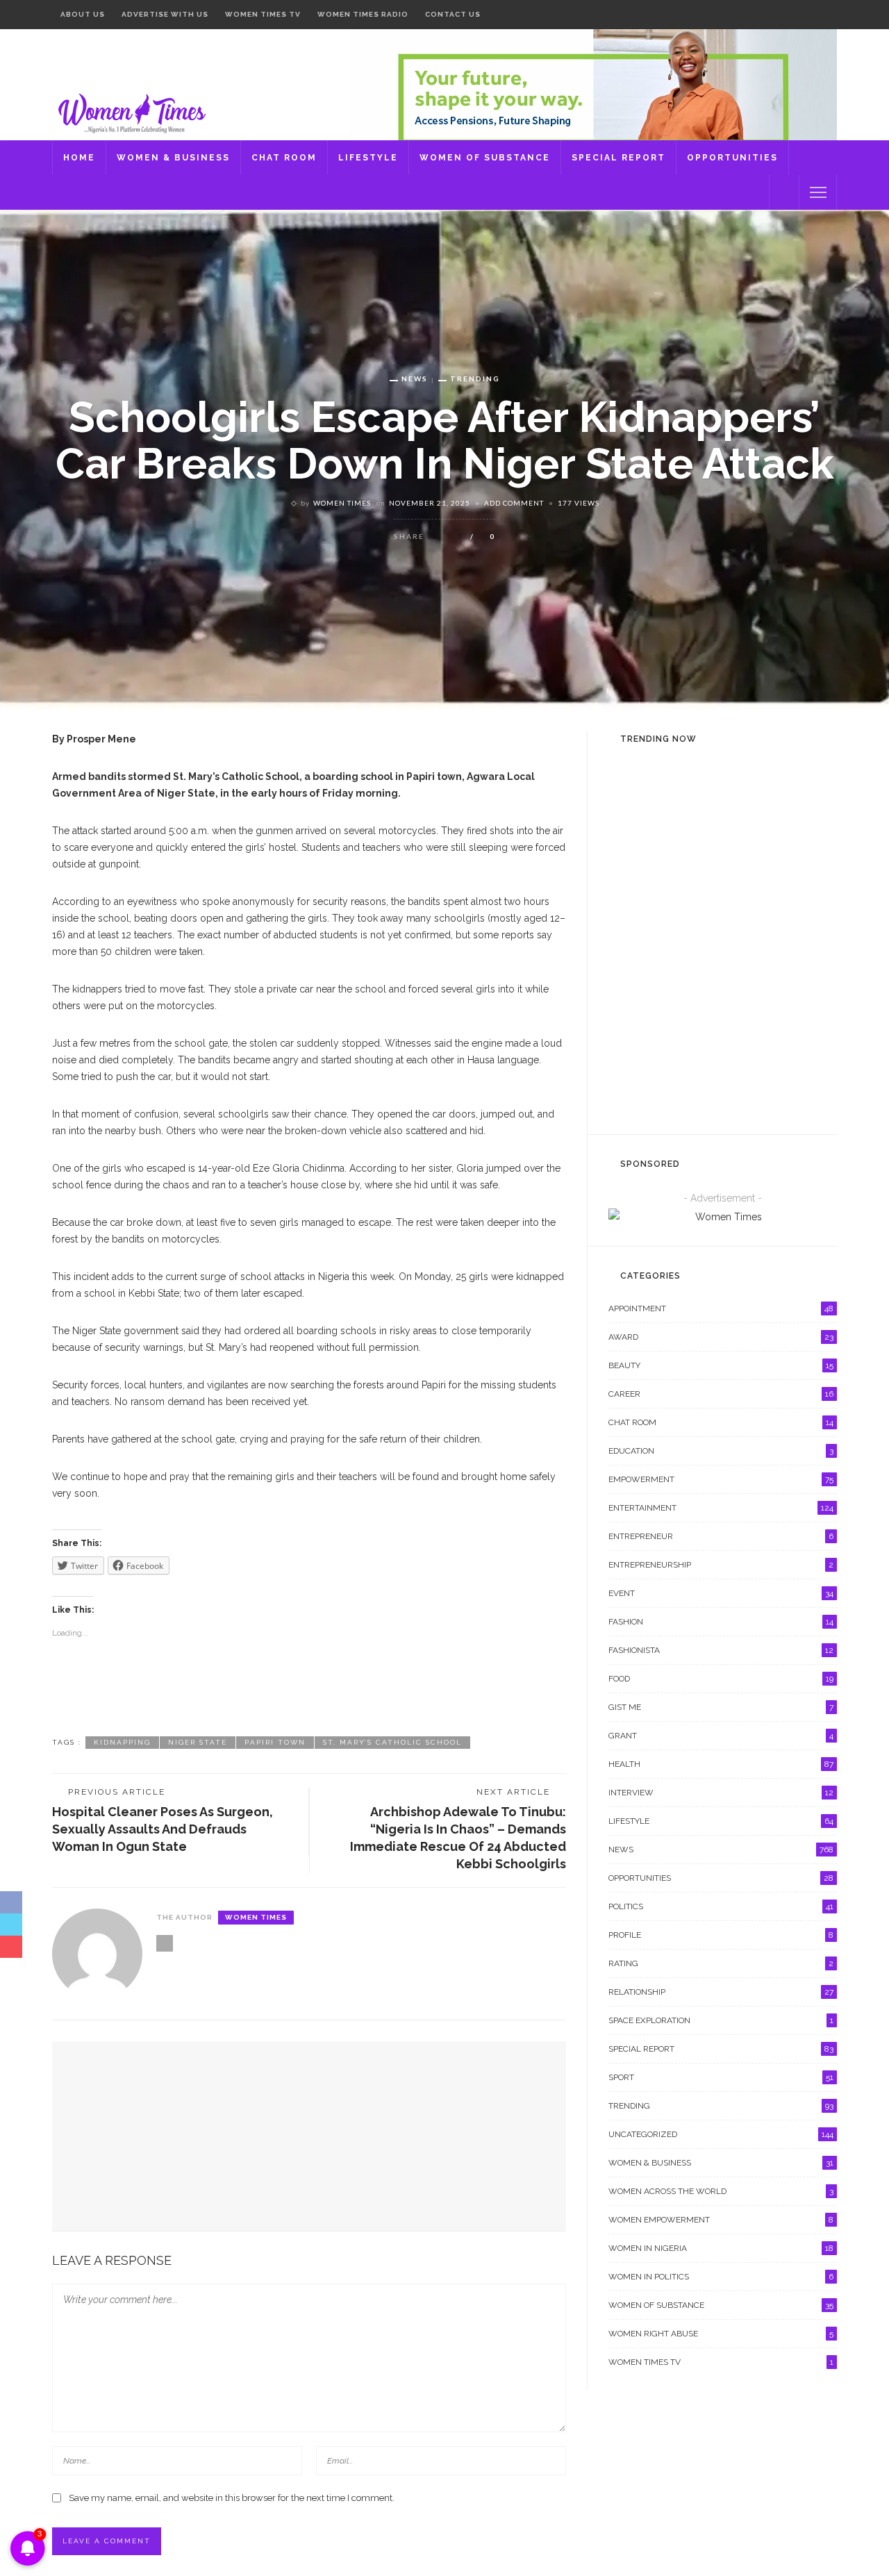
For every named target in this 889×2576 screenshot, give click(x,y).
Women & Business (173, 158)
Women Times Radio (363, 14)
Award (721, 1337)
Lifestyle (368, 158)
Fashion (721, 1622)
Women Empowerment (721, 2220)
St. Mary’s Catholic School (392, 1742)
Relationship (721, 1992)
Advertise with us (165, 14)
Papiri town (275, 1742)
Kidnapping (122, 1742)
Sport (721, 2077)
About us (83, 14)
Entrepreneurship (721, 1565)
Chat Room (284, 158)
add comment (514, 503)
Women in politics (721, 2277)
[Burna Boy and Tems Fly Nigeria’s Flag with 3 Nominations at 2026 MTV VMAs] (636, 884)
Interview (721, 1793)
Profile (721, 1935)
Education (721, 1451)
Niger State (198, 1742)
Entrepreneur (721, 1536)
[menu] (818, 192)
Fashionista (721, 1650)
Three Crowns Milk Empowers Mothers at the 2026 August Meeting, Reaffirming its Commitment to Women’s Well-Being (754, 1077)
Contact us (453, 14)
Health (721, 1764)
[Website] (165, 1943)
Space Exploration (721, 2020)
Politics (721, 1906)
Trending (475, 379)
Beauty (721, 1365)
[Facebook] (794, 15)
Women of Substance (485, 158)
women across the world (721, 2191)
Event (702, 1031)
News (415, 379)
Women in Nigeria (721, 2248)
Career (721, 1394)
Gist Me (721, 1707)
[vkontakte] (828, 15)
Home (79, 158)
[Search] (784, 192)
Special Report (618, 158)
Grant (721, 1736)
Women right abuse (721, 2334)
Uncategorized (721, 2134)
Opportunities (732, 158)
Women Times (342, 503)
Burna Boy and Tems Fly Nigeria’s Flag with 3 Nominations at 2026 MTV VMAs (751, 892)
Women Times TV (263, 14)
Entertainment (727, 861)
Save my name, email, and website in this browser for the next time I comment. (232, 2498)
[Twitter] (811, 15)
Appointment (721, 1308)
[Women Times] (130, 112)
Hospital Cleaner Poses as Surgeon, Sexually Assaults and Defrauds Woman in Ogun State (163, 1829)
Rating (721, 1963)
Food (721, 1679)
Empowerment (721, 1479)
